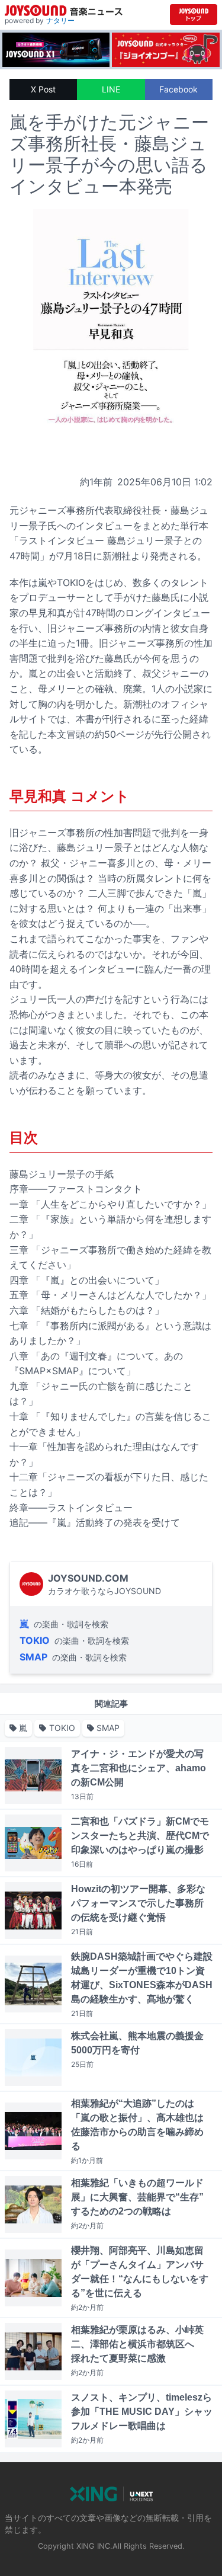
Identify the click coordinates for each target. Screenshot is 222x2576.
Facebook (178, 89)
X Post (43, 89)
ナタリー (60, 20)
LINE (111, 89)
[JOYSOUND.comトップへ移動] (194, 15)
